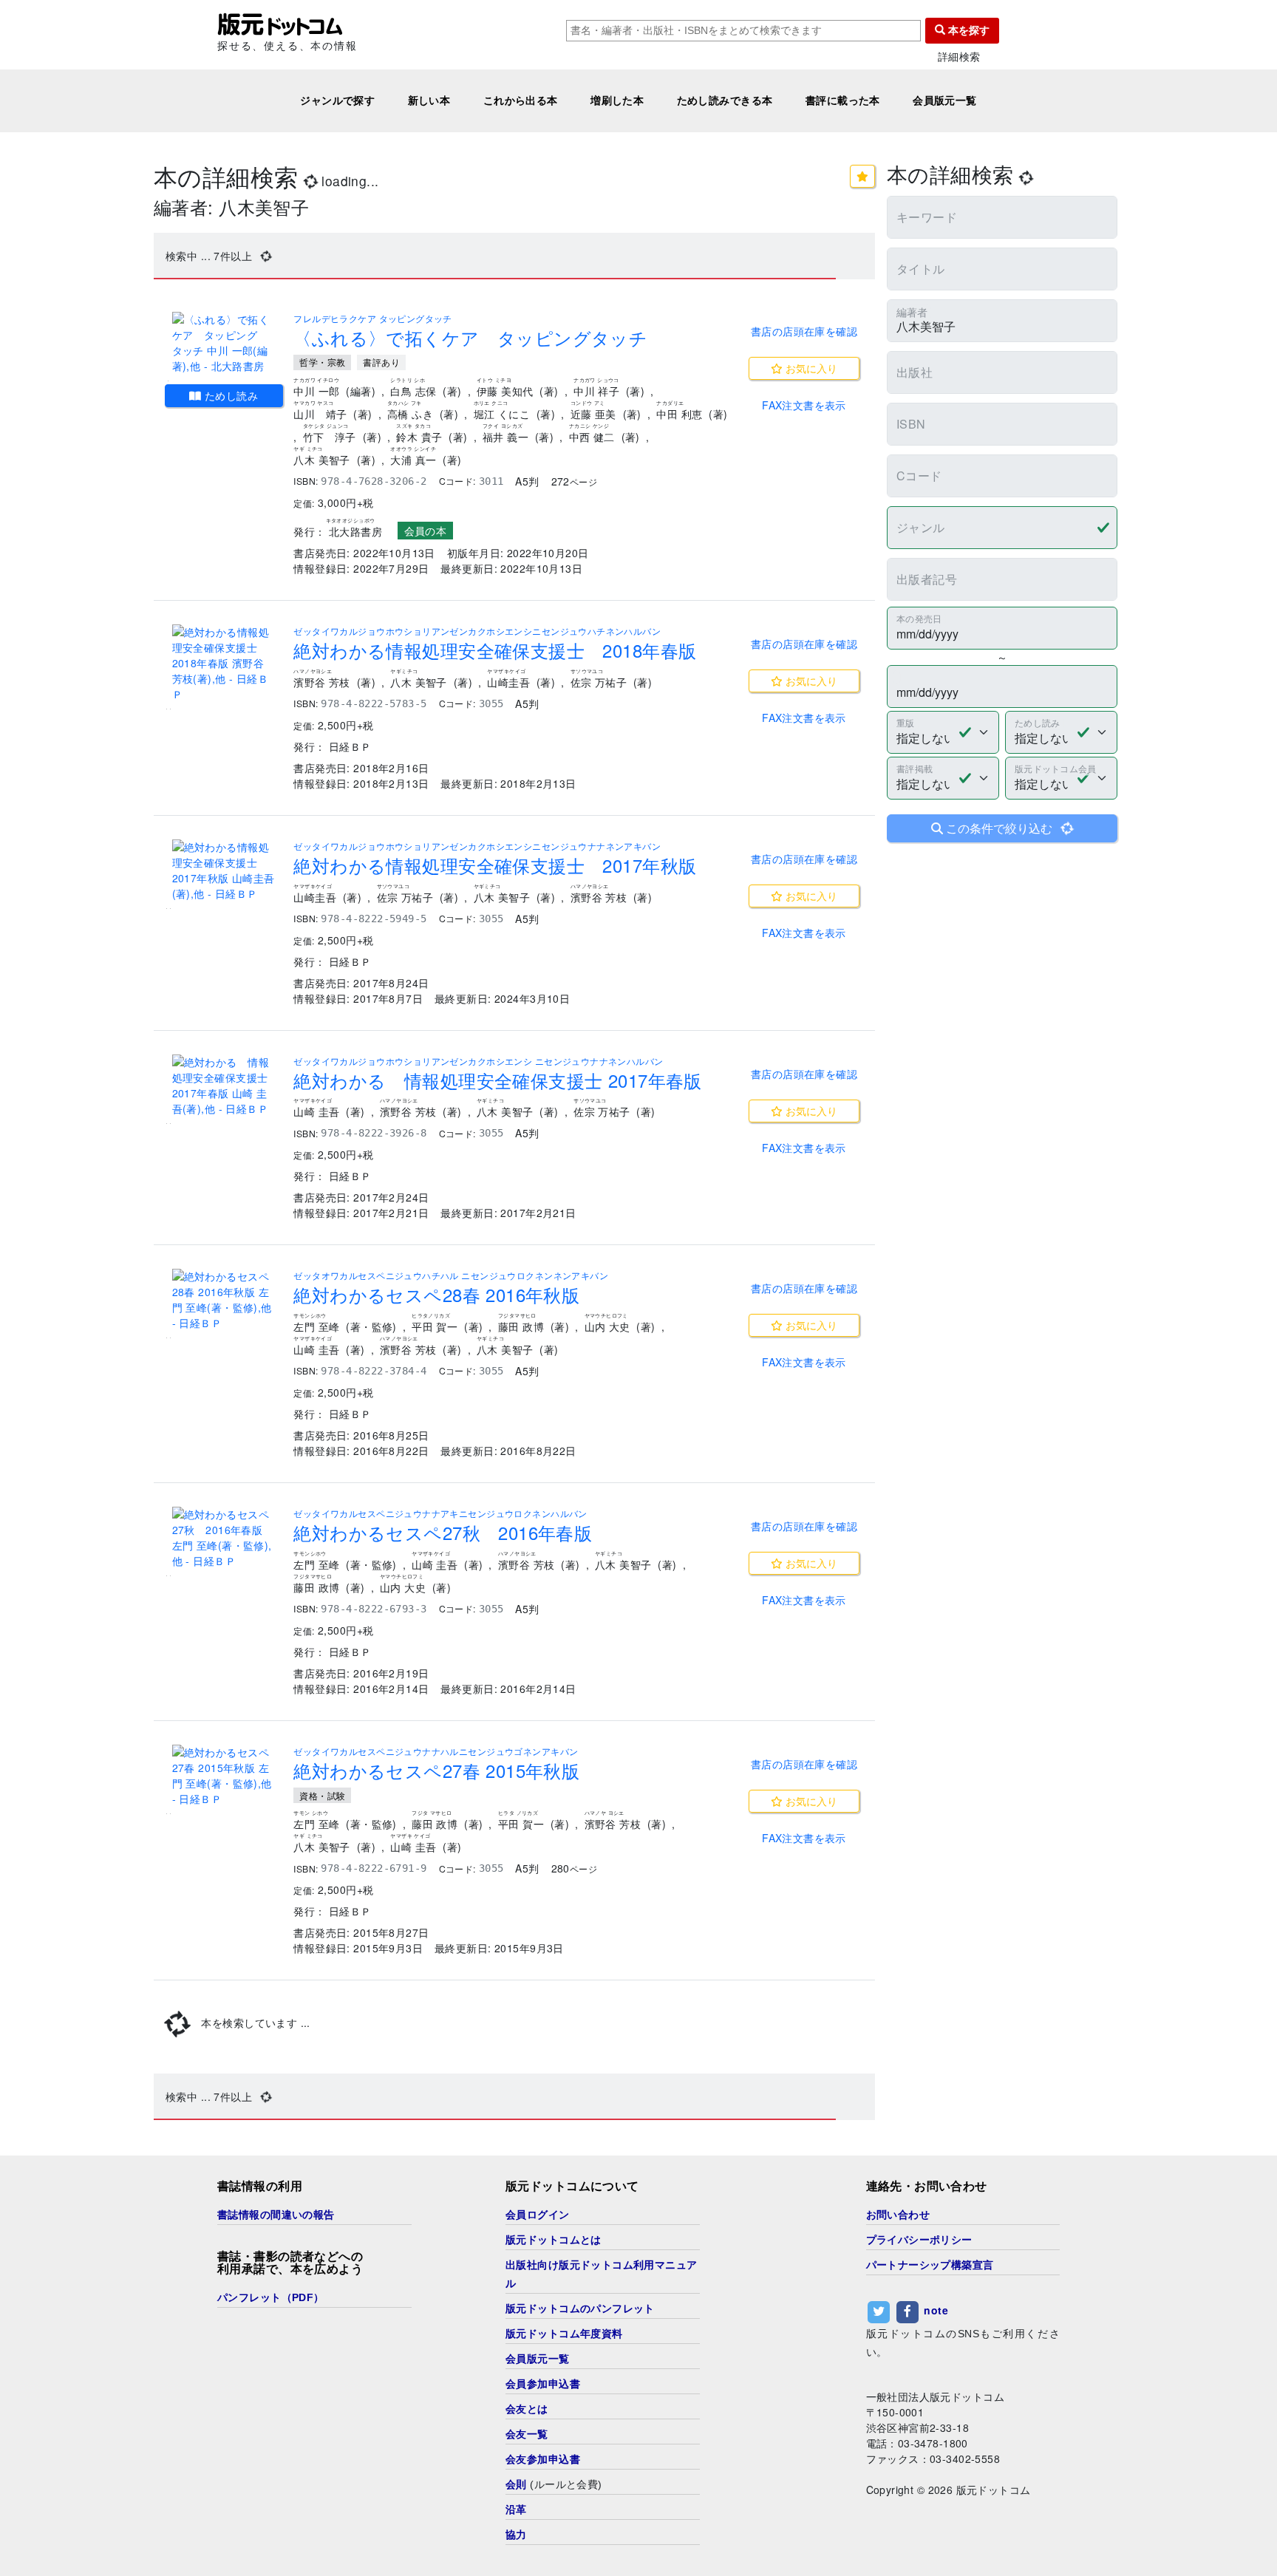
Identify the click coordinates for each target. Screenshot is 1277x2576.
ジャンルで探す (337, 100)
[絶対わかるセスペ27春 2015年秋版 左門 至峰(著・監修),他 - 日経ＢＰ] (224, 1776)
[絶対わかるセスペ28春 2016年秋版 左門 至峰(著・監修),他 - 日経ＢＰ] (224, 1300)
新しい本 (429, 100)
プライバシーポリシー (919, 2240)
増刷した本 (617, 100)
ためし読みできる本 (725, 100)
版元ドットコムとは (554, 2240)
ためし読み (230, 395)
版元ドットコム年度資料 (564, 2334)
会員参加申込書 (543, 2384)
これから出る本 (521, 100)
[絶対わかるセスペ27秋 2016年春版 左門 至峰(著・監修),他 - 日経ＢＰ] (224, 1538)
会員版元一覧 (945, 100)
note (936, 2310)
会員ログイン (538, 2215)
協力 (516, 2535)
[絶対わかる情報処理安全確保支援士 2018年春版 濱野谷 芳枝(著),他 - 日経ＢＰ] (224, 663)
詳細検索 (959, 57)
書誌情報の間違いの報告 (276, 2215)
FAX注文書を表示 (804, 405)
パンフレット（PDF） (271, 2297)
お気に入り (810, 368)
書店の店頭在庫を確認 (804, 331)
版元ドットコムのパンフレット (580, 2308)
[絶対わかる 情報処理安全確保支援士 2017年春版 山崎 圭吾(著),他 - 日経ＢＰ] (224, 1086)
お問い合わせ (898, 2215)
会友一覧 (527, 2434)
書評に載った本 (843, 100)
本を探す (967, 30)
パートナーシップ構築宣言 (930, 2265)
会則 (516, 2484)
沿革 (516, 2509)
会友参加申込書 (543, 2459)
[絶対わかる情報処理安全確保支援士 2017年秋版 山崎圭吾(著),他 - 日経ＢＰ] (224, 870)
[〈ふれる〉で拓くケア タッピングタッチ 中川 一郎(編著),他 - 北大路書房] (224, 343)
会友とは (527, 2409)
